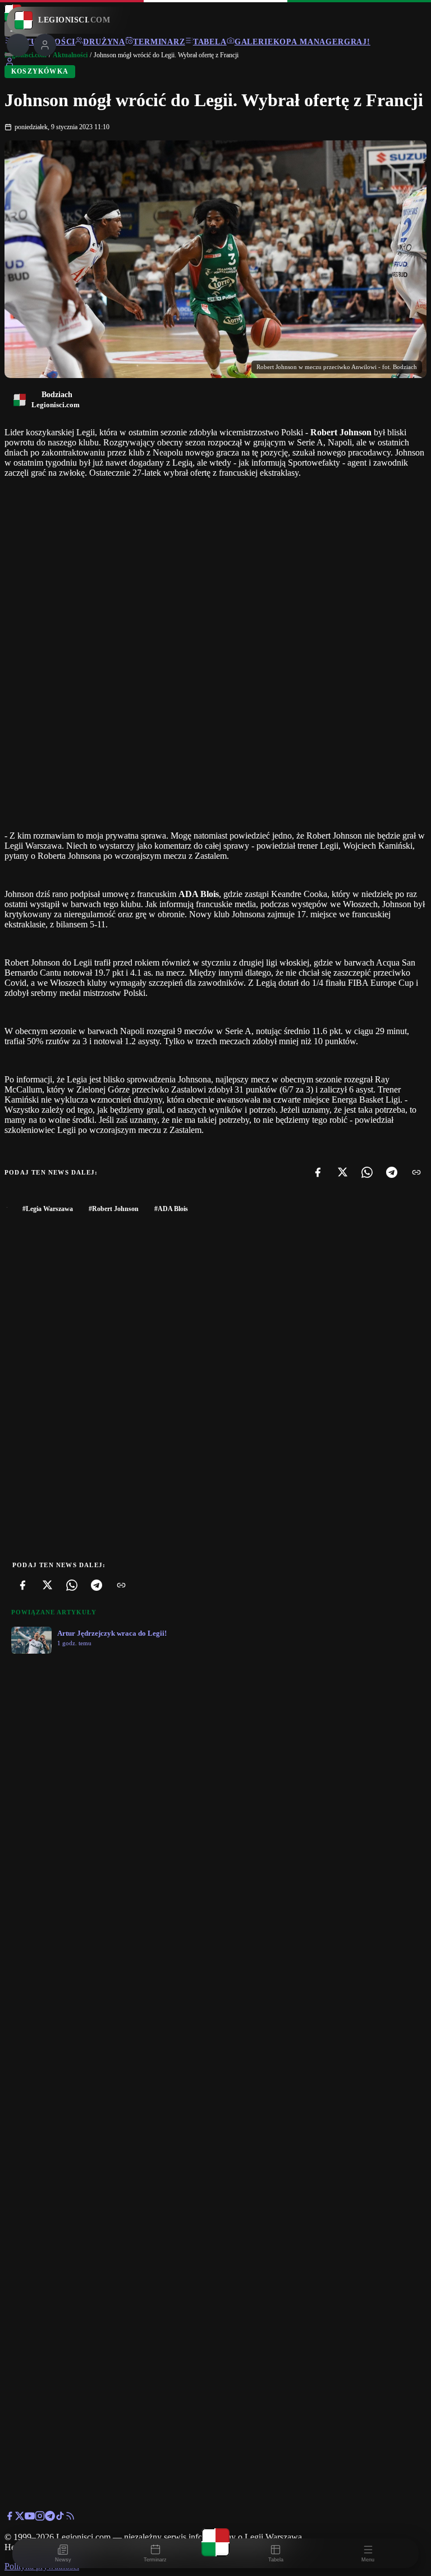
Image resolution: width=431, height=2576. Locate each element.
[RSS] (70, 2518)
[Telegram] (392, 1172)
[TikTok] (60, 2518)
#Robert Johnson (114, 1209)
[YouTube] (30, 2518)
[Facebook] (318, 1172)
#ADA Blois (171, 1209)
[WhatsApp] (367, 1172)
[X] (342, 1172)
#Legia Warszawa (48, 1209)
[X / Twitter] (20, 2518)
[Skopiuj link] (416, 1172)
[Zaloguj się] (10, 64)
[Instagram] (40, 2518)
